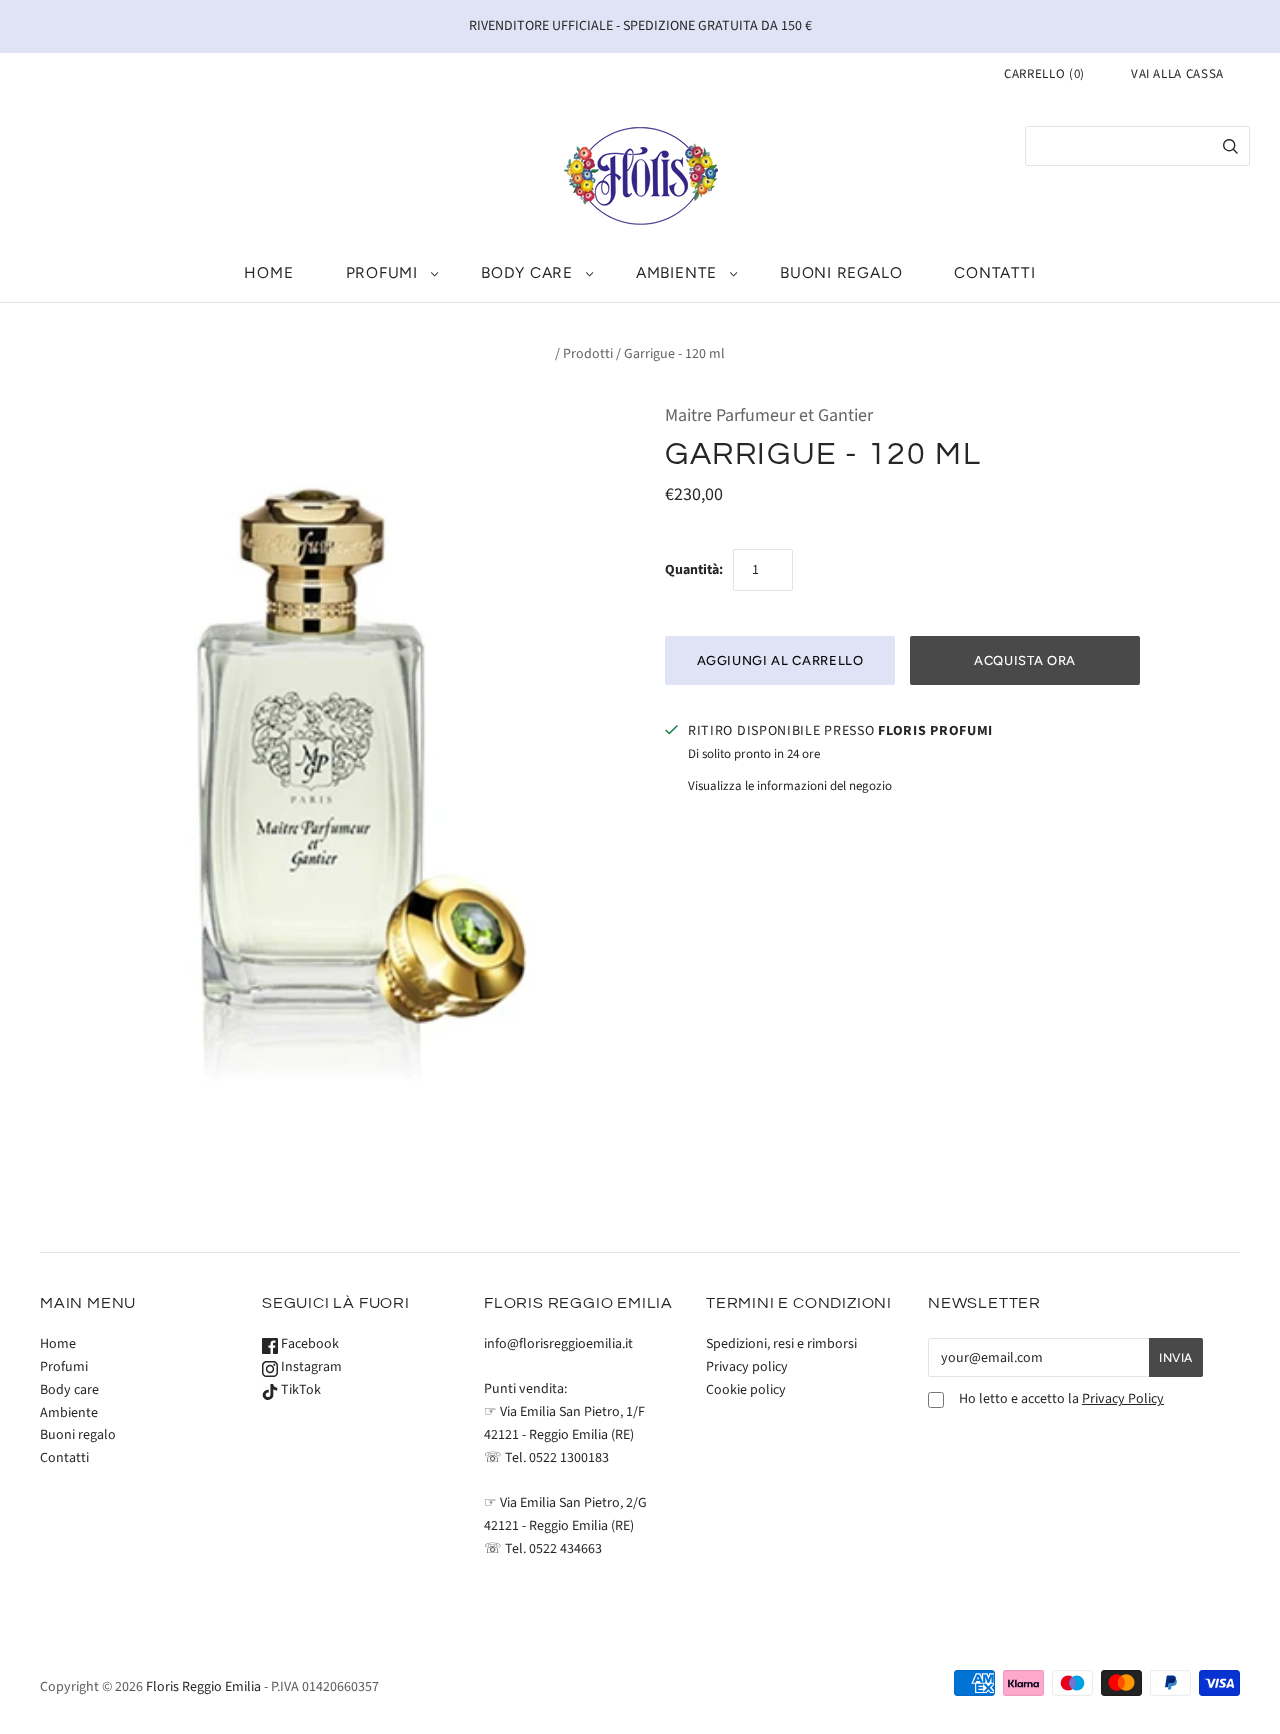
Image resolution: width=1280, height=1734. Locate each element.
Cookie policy (746, 1390)
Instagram (310, 1367)
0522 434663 (565, 1549)
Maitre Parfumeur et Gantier (769, 415)
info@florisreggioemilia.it (558, 1344)
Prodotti (588, 354)
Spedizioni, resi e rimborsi (781, 1344)
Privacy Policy (1123, 1399)
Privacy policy (747, 1367)
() (1044, 74)
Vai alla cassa (1177, 74)
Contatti (994, 272)
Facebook (308, 1344)
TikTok (299, 1390)
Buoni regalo (841, 272)
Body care (527, 272)
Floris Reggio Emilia (203, 1687)
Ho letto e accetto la (1061, 1399)
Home (268, 272)
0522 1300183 (569, 1458)
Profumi (382, 272)
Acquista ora (1025, 660)
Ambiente (676, 272)
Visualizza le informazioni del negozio (790, 786)
